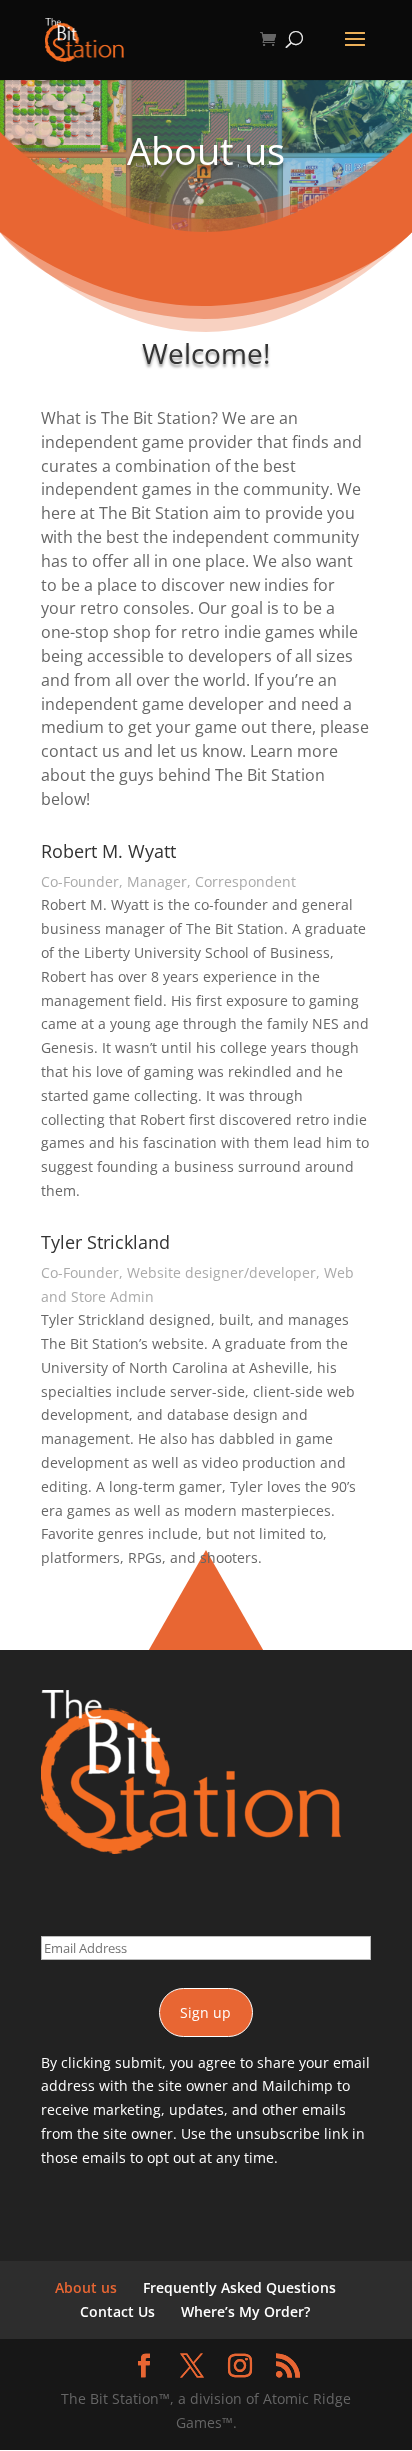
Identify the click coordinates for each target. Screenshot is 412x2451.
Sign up (205, 2012)
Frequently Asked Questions (239, 2287)
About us (86, 2287)
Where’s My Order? (245, 2311)
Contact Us (117, 2311)
